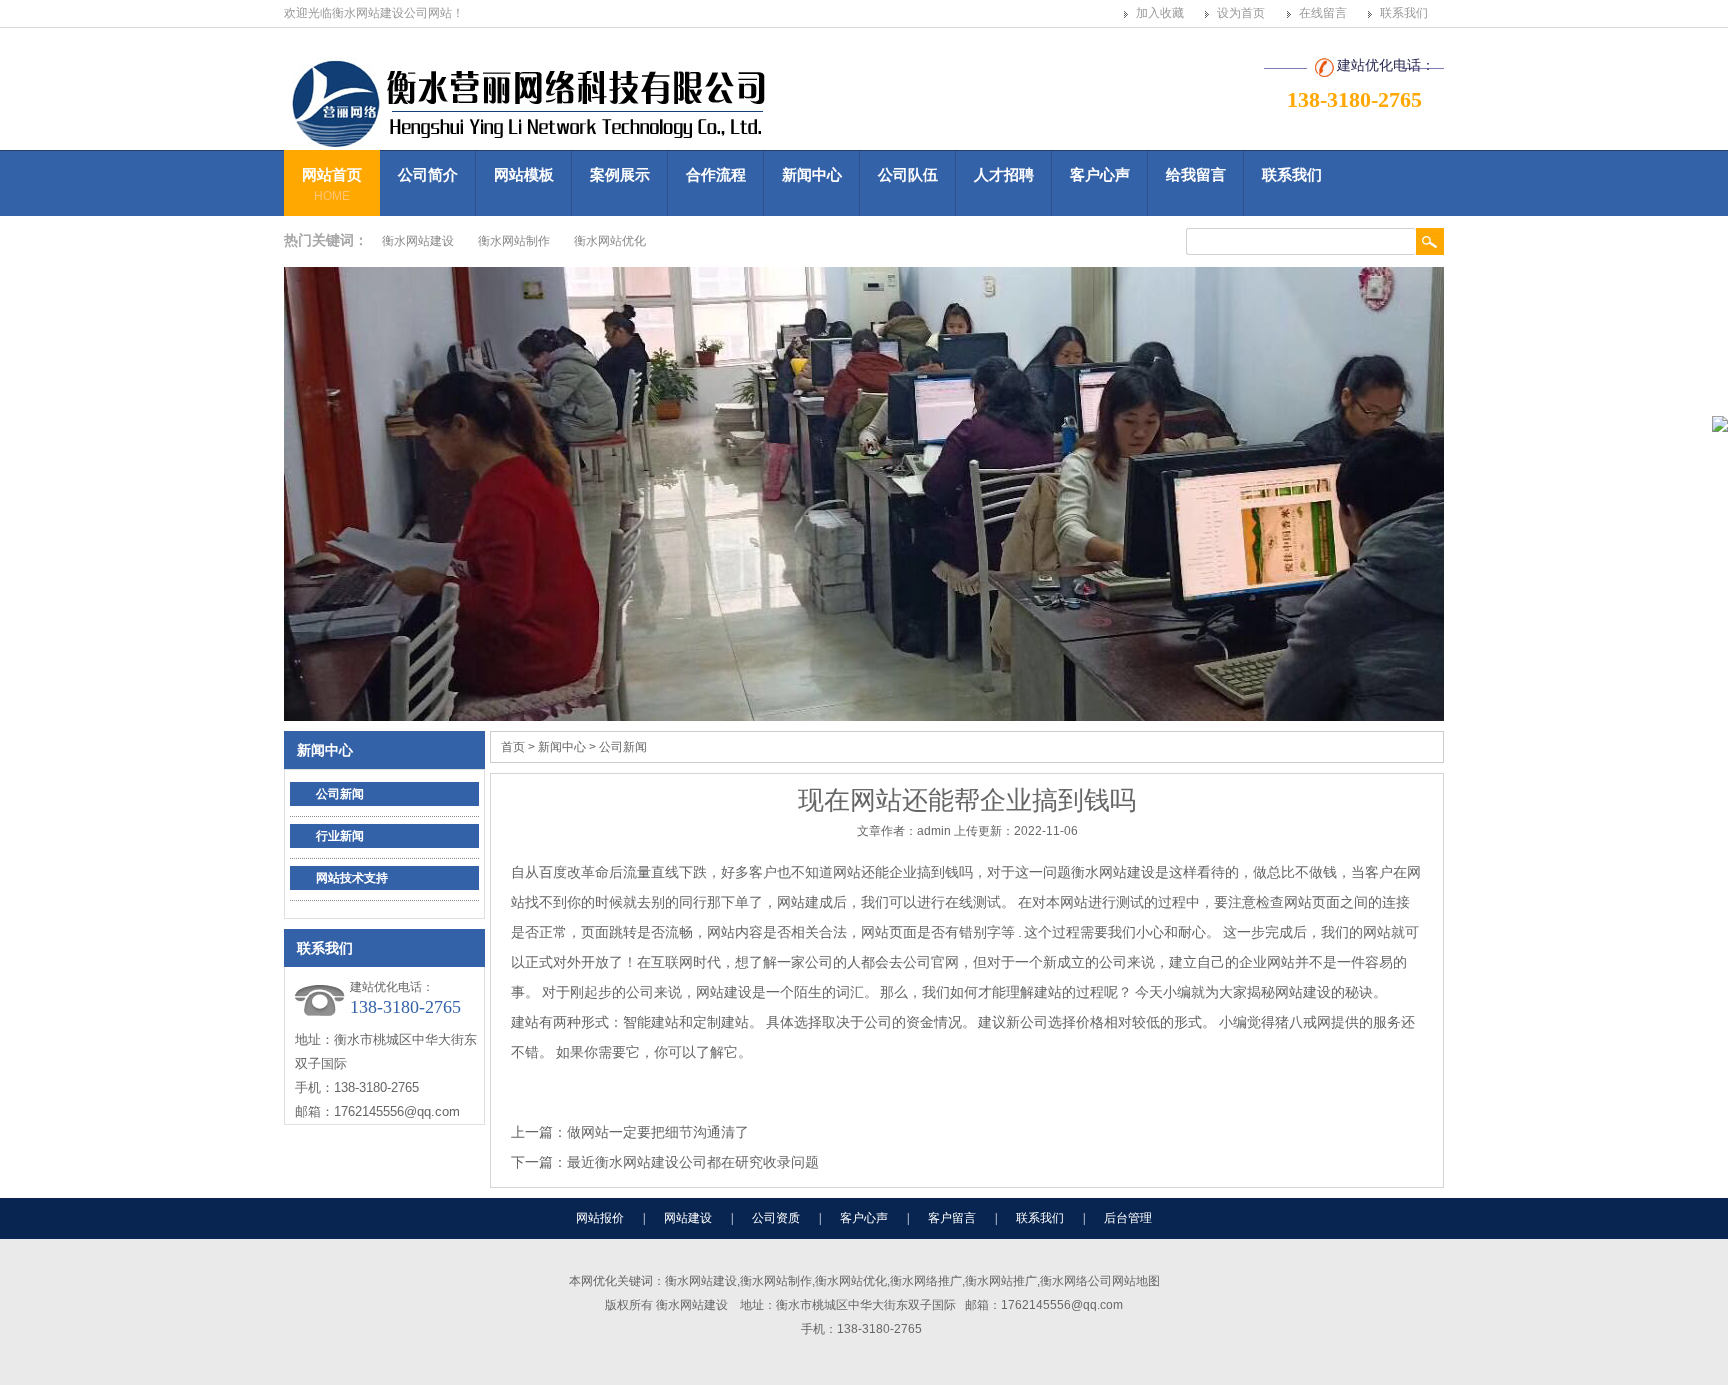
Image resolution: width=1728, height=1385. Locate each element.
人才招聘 (1004, 174)
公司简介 (428, 174)
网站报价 (600, 1218)
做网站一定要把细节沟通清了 (658, 1132)
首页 (513, 747)
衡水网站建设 (418, 241)
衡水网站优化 (610, 241)
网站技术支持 (352, 878)
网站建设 (688, 1218)
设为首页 (1241, 13)
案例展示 (620, 174)
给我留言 (1196, 174)
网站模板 (524, 174)
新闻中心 (812, 174)
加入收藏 (1160, 13)
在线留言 (1323, 13)
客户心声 (1100, 174)
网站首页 (332, 184)
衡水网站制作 (514, 241)
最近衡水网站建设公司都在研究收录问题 (693, 1162)
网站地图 (1136, 1281)
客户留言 (952, 1218)
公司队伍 (908, 174)
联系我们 (1404, 13)
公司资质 (776, 1218)
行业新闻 (340, 836)
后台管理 (1128, 1218)
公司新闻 (340, 794)
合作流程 (716, 174)
